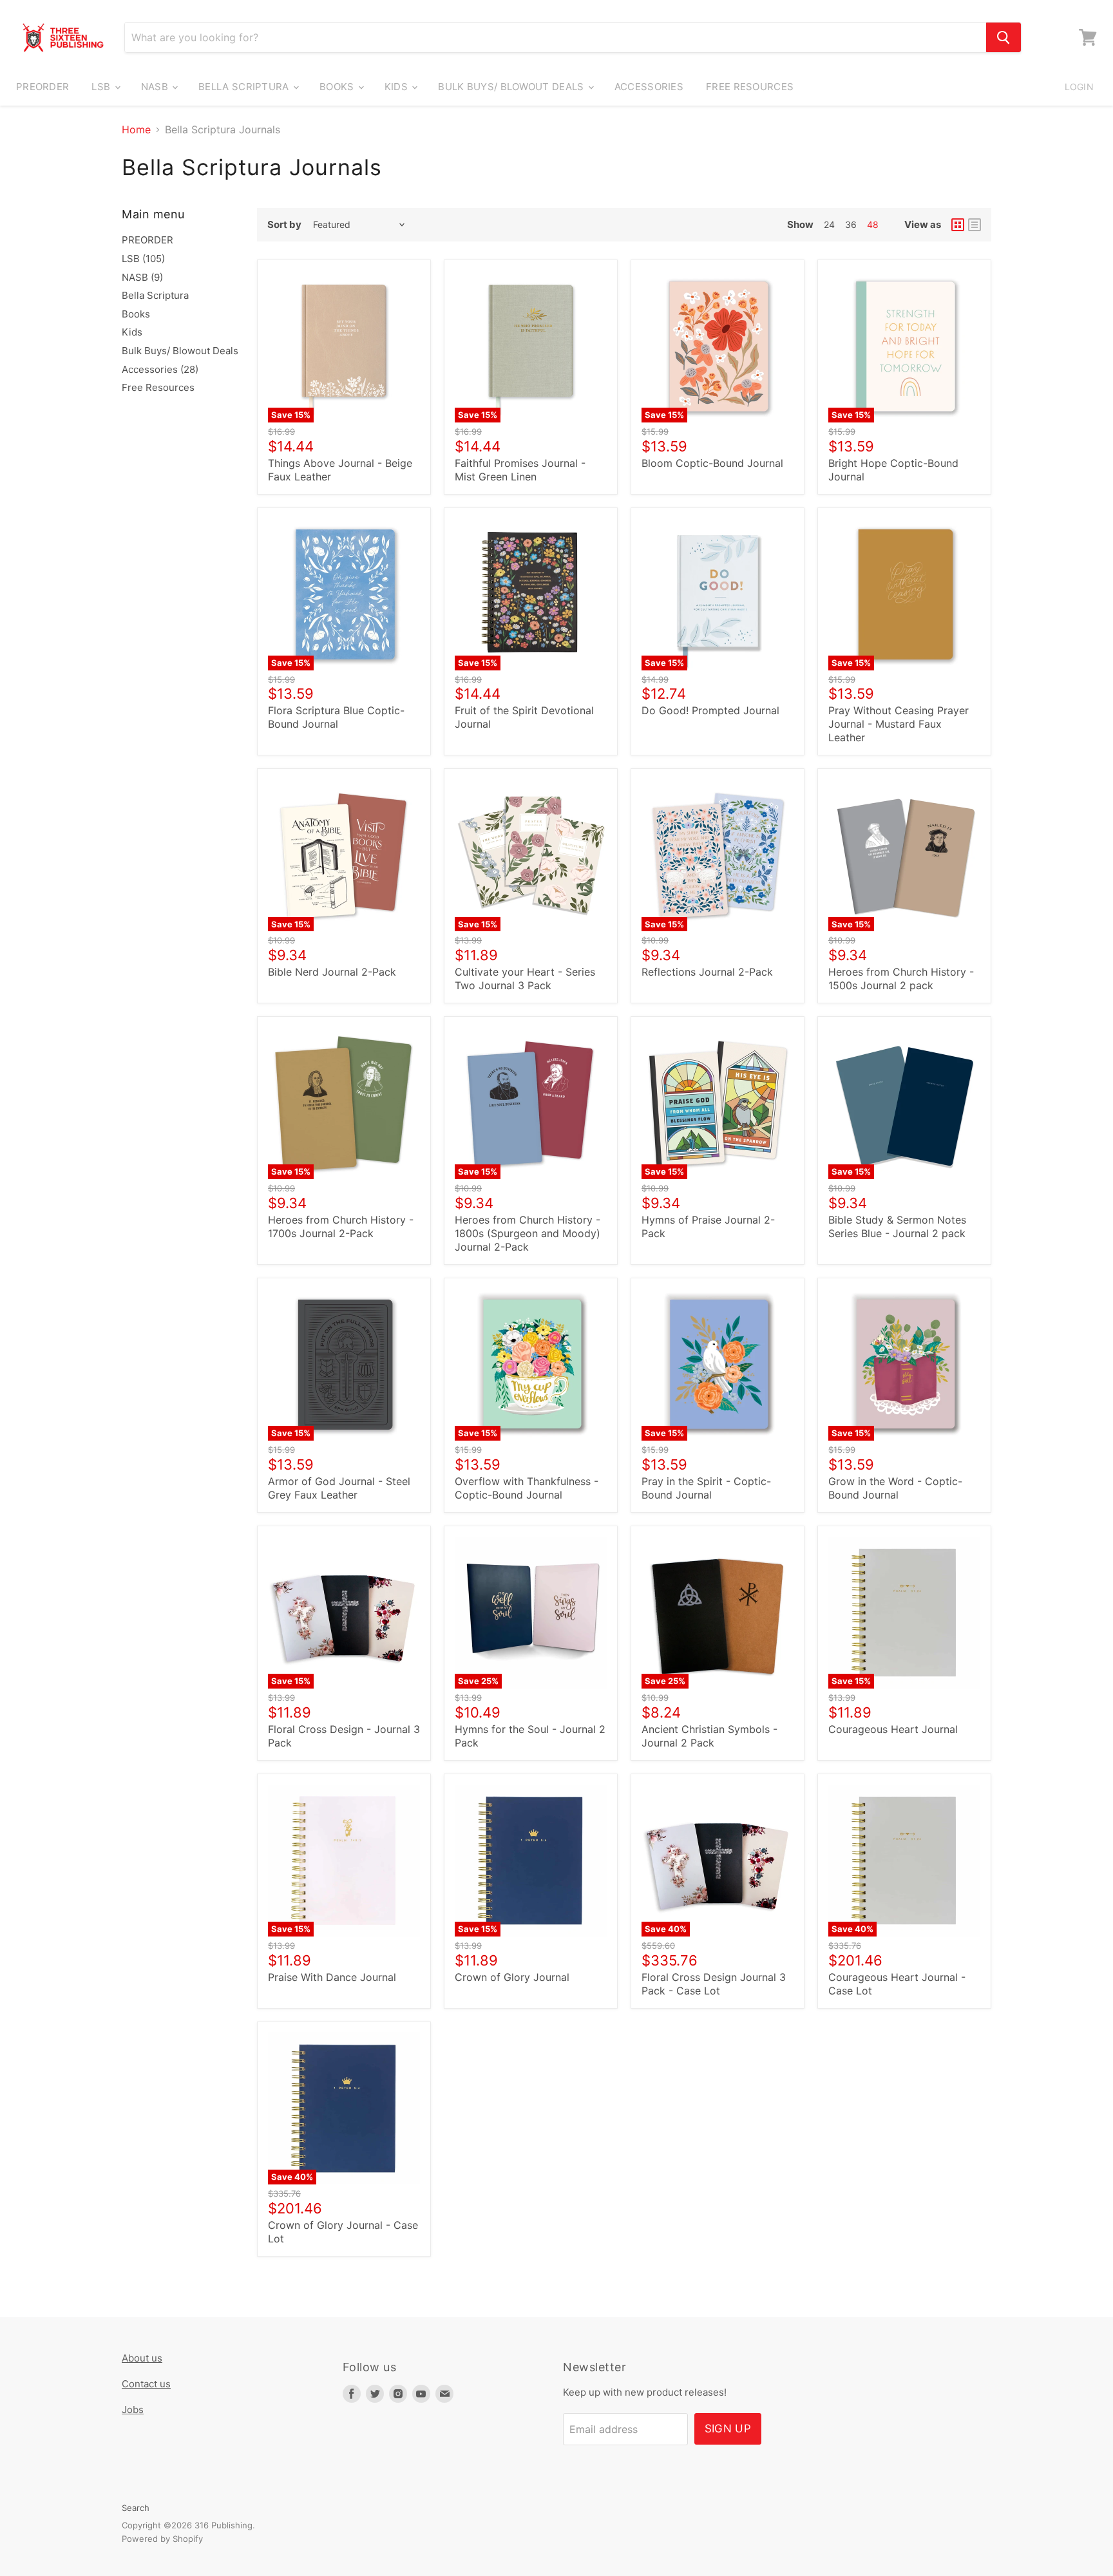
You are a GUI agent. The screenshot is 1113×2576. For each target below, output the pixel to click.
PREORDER (43, 87)
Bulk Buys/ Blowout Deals (512, 87)
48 (873, 224)
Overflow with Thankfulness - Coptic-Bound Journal (527, 1488)
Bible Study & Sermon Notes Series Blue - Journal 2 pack (897, 1226)
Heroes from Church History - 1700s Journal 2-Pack (341, 1226)
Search (136, 2508)
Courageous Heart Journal (893, 1729)
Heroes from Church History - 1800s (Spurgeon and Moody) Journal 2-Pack (528, 1233)
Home (136, 129)
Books (338, 87)
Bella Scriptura (245, 87)
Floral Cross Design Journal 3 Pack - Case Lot (714, 1984)
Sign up (728, 2429)
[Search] (1004, 37)
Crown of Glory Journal (512, 1977)
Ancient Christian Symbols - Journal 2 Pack (709, 1736)
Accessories (649, 87)
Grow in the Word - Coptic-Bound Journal (895, 1488)
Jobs (133, 2410)
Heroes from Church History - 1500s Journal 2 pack (901, 979)
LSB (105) (143, 259)
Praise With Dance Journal (332, 1977)
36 (851, 224)
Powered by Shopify (162, 2539)
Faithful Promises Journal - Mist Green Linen (520, 470)
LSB (102, 87)
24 (829, 224)
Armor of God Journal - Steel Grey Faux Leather (339, 1488)
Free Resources (750, 87)
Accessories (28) (160, 369)
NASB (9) (142, 277)
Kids (398, 87)
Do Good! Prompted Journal (710, 710)
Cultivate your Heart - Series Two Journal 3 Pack (525, 979)
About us (142, 2358)
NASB (156, 87)
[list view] (975, 225)
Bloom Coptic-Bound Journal (712, 463)
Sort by (284, 224)
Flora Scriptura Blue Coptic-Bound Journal (336, 717)
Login (1079, 87)
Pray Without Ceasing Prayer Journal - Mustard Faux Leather (899, 724)
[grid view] (958, 225)
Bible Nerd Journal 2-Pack (332, 972)
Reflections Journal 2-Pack (707, 972)
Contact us (146, 2384)
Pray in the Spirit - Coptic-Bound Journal (706, 1488)
